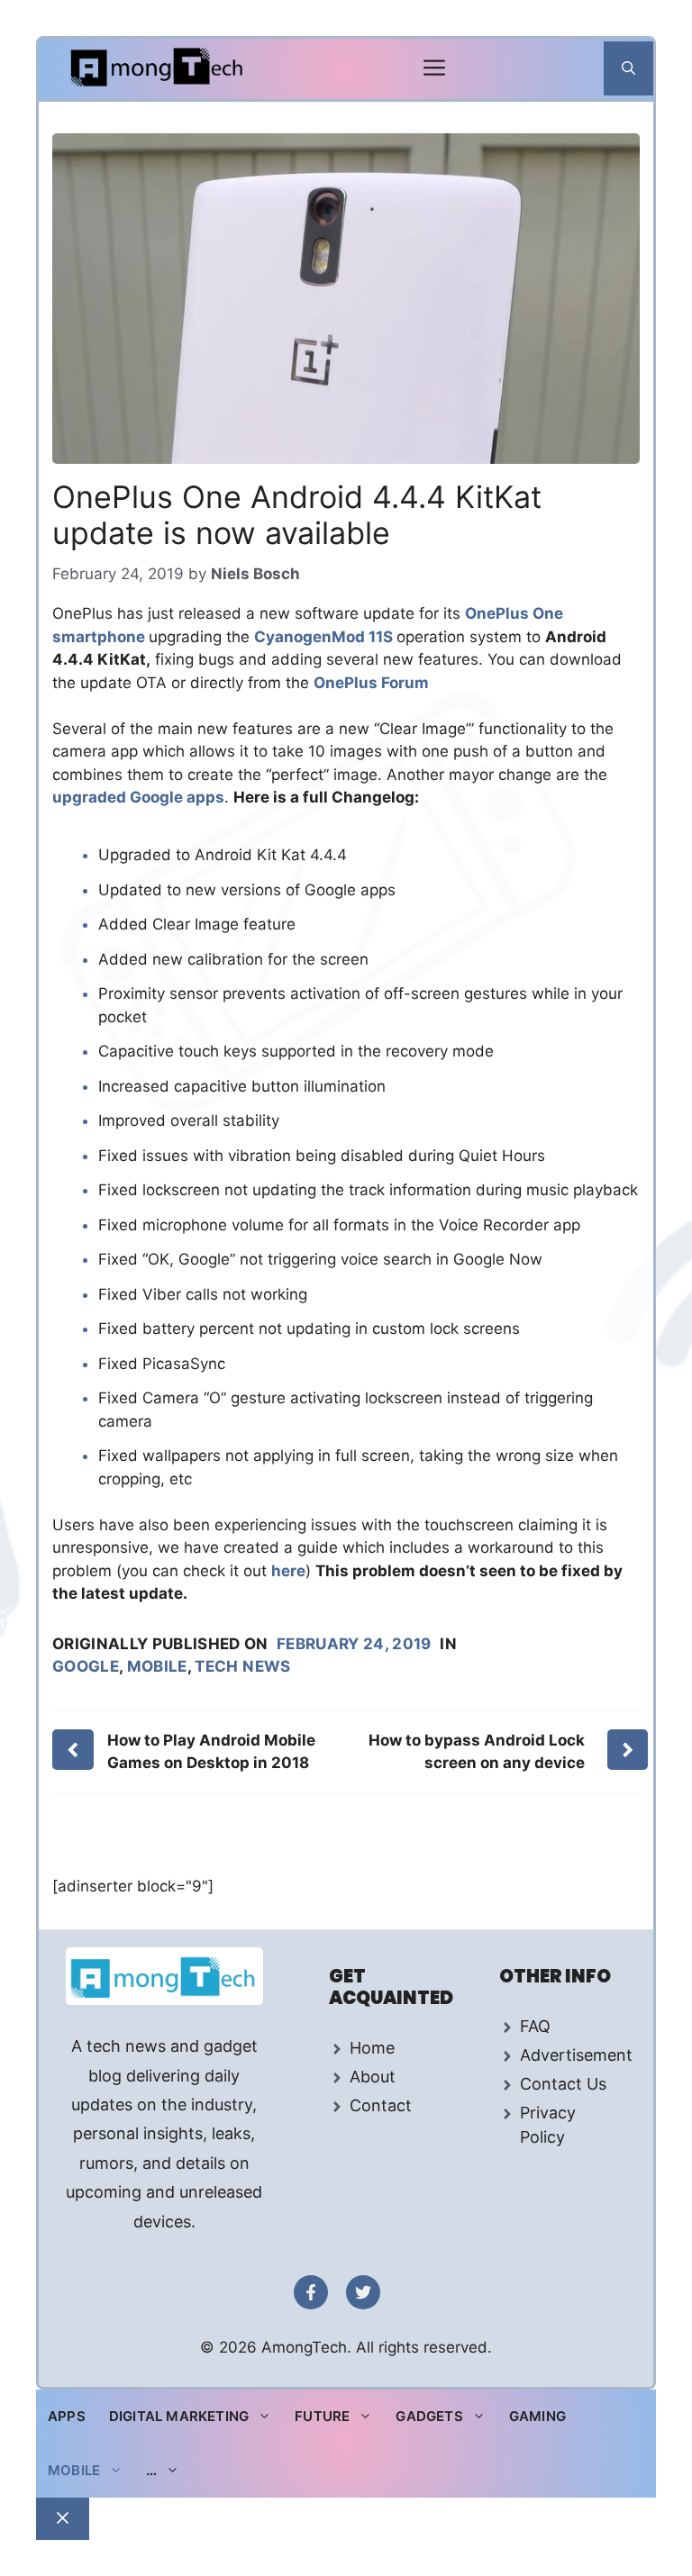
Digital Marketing (179, 2416)
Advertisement (576, 2055)
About (373, 2077)
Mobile (157, 1666)
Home (372, 2048)
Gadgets (429, 2416)
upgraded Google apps (138, 797)
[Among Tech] (158, 69)
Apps (67, 2416)
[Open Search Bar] (628, 68)
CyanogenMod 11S (325, 637)
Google (86, 1666)
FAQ (535, 2026)
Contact (381, 2105)
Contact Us (563, 2084)
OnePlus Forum (371, 683)
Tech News (242, 1666)
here (288, 1571)
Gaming (537, 2416)
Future (322, 2416)
